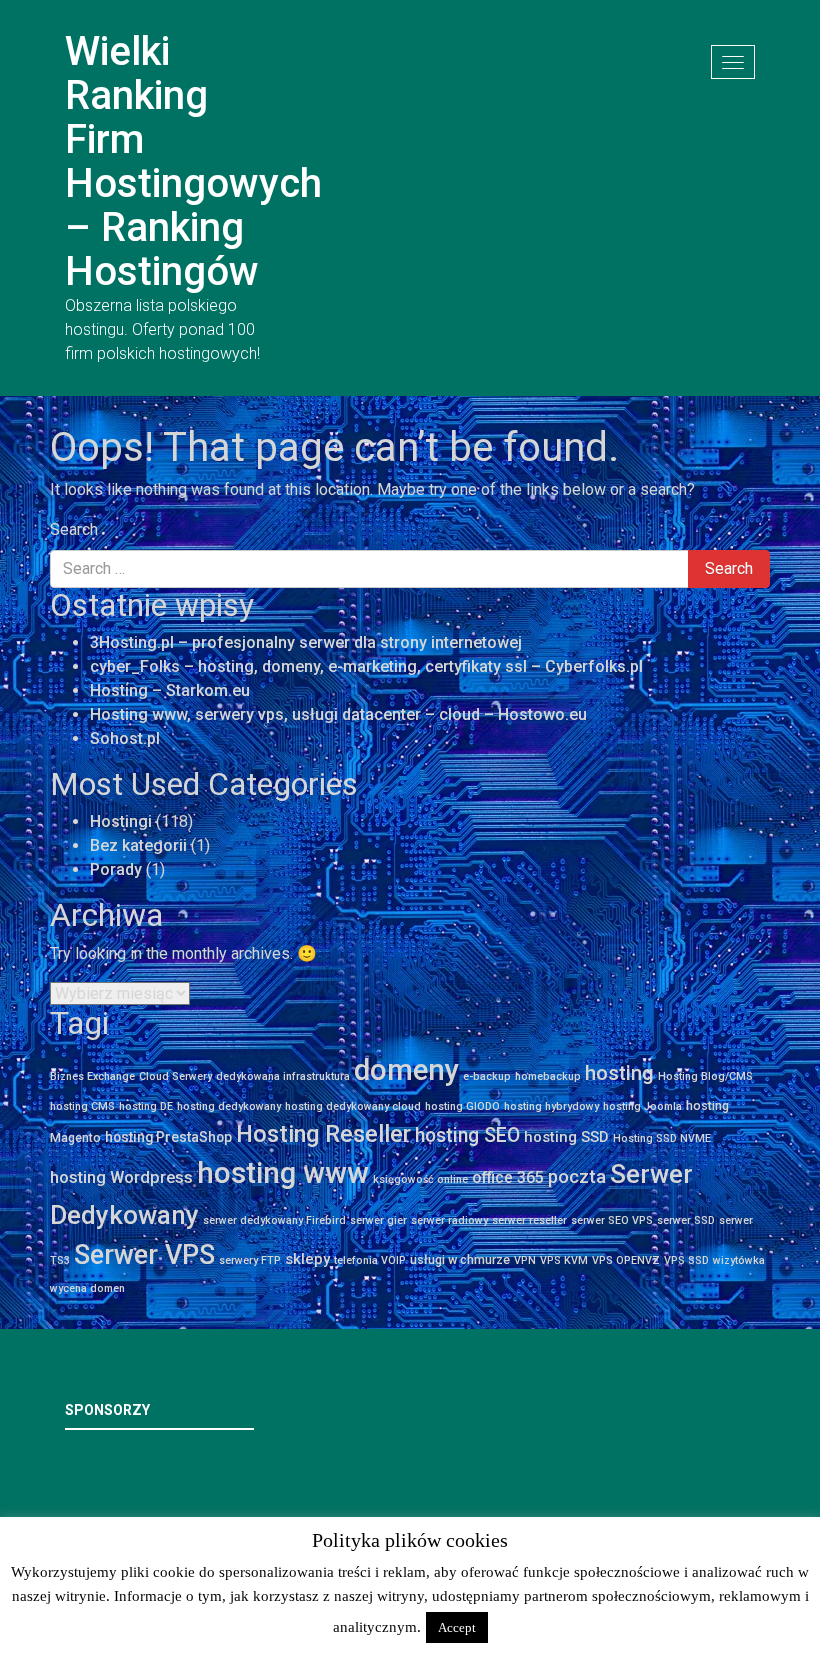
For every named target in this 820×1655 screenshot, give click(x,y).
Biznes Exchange (92, 1076)
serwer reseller (529, 1220)
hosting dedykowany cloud (353, 1106)
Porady (116, 869)
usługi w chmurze (460, 1259)
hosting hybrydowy (551, 1106)
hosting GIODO (462, 1106)
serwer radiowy (449, 1220)
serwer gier (378, 1220)
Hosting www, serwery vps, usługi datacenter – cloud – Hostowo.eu (338, 714)
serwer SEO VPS (612, 1220)
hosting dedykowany (229, 1106)
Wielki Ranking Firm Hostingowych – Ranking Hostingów (193, 161)
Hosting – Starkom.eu (170, 690)
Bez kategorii (138, 845)
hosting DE (146, 1106)
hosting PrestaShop (168, 1137)
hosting (619, 1073)
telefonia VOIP (370, 1260)
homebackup (548, 1076)
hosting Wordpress (121, 1177)
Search (74, 529)
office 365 (508, 1177)
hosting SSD (566, 1137)
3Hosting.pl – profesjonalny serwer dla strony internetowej (306, 642)
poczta (577, 1177)
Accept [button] (457, 1627)
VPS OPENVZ (626, 1260)
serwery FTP (250, 1260)
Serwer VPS (144, 1255)
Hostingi (121, 821)
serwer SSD (686, 1220)
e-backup (487, 1076)
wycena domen (87, 1288)
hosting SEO (467, 1135)
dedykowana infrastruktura (283, 1076)
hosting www (283, 1173)
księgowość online (420, 1179)
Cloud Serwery (175, 1076)
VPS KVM (564, 1260)
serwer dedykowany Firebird (274, 1220)
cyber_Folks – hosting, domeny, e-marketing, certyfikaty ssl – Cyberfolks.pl (366, 666)
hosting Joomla (642, 1106)
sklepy (307, 1259)
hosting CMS (82, 1106)
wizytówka (739, 1260)
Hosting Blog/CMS (705, 1076)
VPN (525, 1260)
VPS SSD (686, 1260)
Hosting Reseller (323, 1134)
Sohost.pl (125, 738)
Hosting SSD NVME (662, 1138)
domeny (406, 1070)
